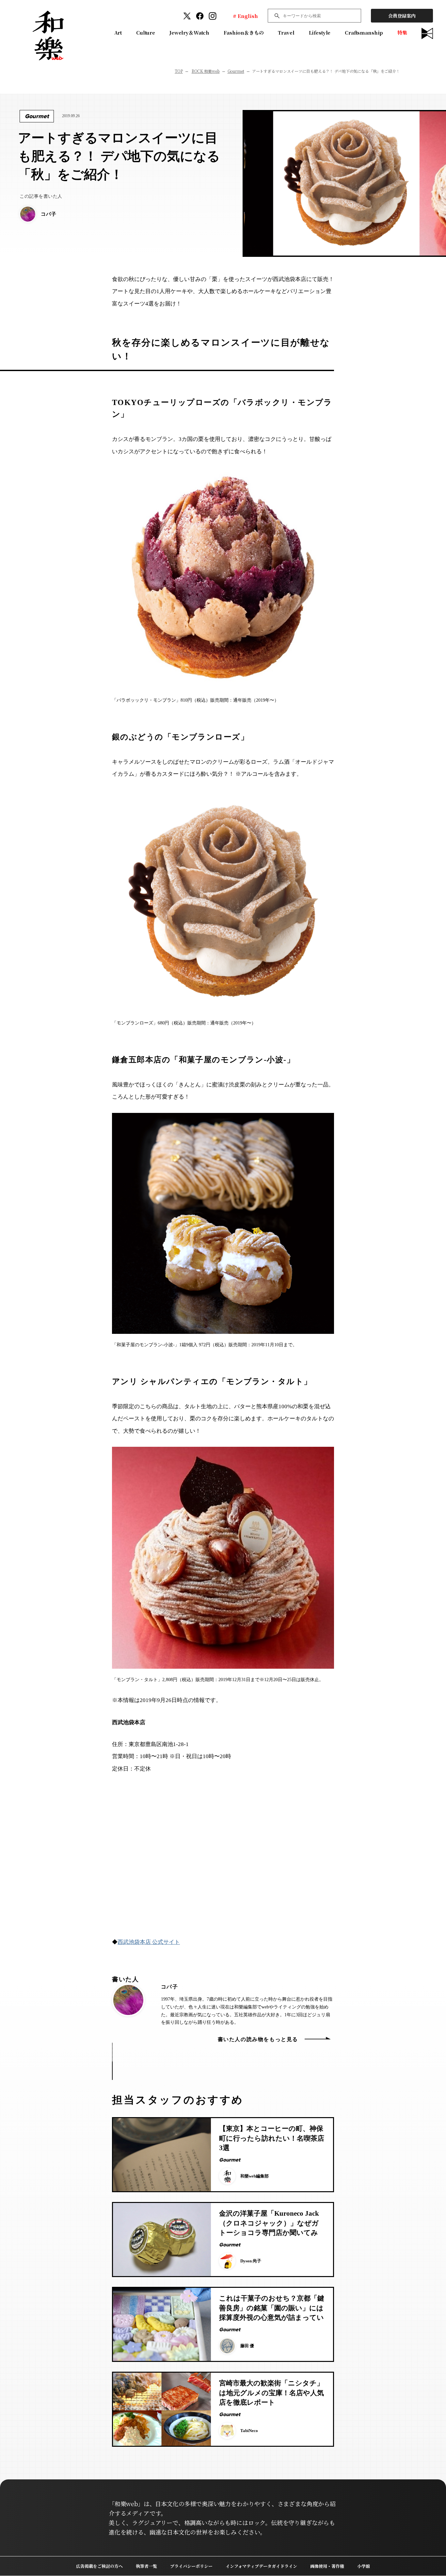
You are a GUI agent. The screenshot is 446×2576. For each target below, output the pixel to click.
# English (245, 16)
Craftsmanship (364, 32)
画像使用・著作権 (327, 2566)
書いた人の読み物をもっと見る (258, 2039)
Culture (146, 32)
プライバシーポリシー (191, 2566)
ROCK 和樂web (206, 71)
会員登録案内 (402, 16)
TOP (179, 71)
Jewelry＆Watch (189, 32)
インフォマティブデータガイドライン (261, 2566)
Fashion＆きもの (244, 32)
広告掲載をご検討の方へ (99, 2566)
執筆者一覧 (146, 2566)
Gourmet (236, 71)
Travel (286, 32)
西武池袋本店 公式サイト (149, 1942)
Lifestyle (320, 32)
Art (118, 32)
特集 (402, 32)
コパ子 (169, 1987)
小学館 (364, 2566)
